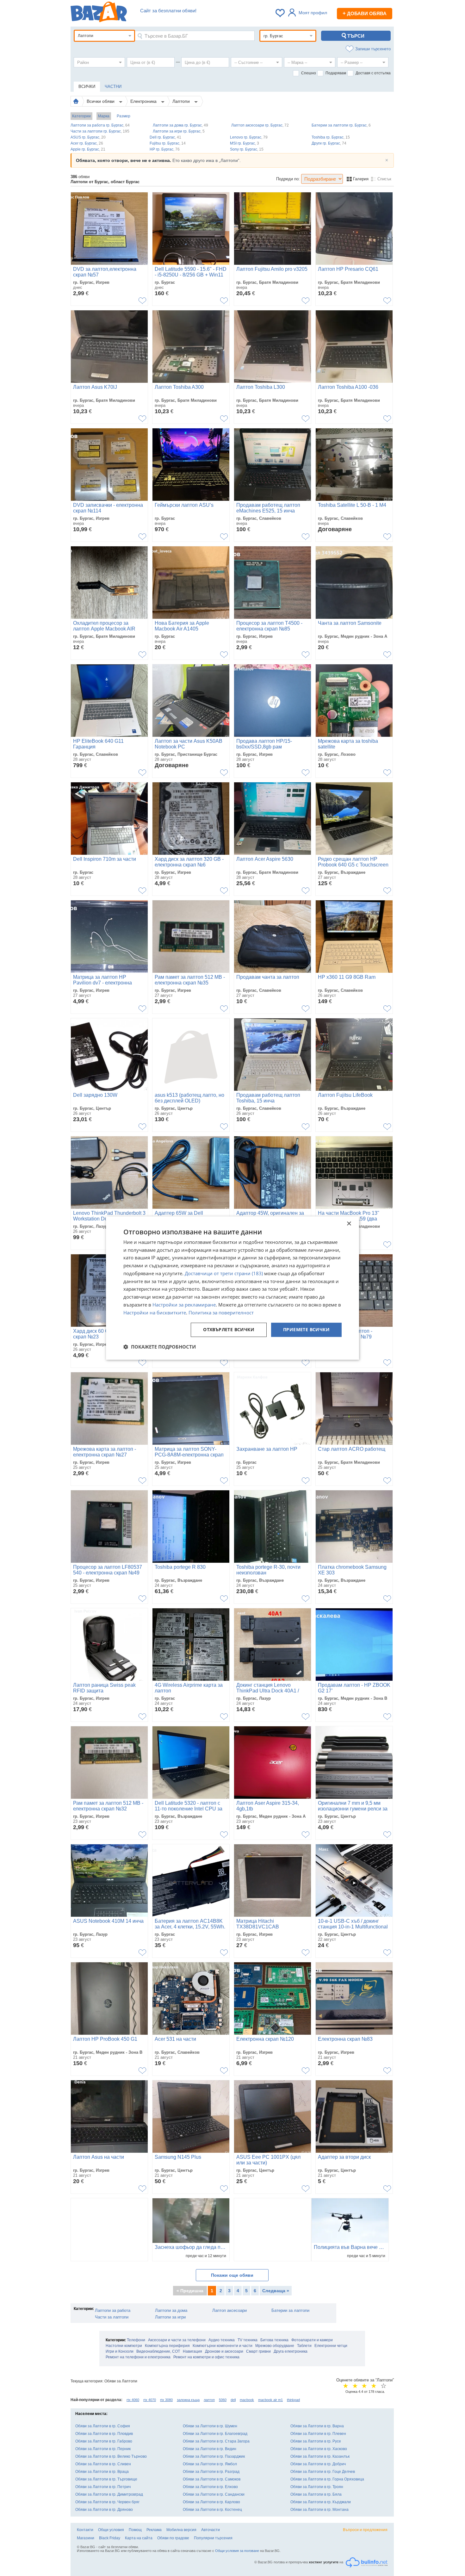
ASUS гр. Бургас (88, 137)
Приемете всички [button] (306, 1330)
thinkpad (293, 2400)
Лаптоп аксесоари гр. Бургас (260, 125)
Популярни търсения (213, 2538)
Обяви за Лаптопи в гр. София (103, 2426)
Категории (81, 116)
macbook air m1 (270, 2400)
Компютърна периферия (167, 2346)
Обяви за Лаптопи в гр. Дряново (104, 2510)
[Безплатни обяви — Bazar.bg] (99, 13)
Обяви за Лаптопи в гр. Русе (316, 2441)
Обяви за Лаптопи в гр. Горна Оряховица (327, 2479)
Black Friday (110, 2538)
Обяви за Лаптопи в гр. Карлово (211, 2502)
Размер (124, 116)
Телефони (136, 2340)
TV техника (248, 2340)
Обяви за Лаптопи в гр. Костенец (212, 2510)
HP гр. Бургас (165, 149)
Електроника (144, 101)
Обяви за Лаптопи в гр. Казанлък (320, 2456)
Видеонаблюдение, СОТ (158, 2351)
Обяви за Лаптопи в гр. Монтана (319, 2510)
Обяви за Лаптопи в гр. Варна (317, 2426)
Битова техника (274, 2340)
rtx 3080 (166, 2400)
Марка (104, 116)
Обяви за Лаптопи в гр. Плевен (318, 2434)
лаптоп (209, 2400)
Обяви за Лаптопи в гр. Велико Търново (111, 2456)
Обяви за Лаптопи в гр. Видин (210, 2449)
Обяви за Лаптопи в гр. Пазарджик (214, 2456)
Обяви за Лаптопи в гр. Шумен (210, 2426)
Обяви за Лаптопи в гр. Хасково (319, 2449)
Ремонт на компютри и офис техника (206, 2357)
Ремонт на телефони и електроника (138, 2357)
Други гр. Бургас (329, 143)
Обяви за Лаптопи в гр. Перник (103, 2449)
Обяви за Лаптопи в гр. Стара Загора (216, 2441)
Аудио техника (222, 2340)
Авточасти (211, 2530)
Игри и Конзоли (120, 2351)
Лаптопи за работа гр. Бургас (100, 125)
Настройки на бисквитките (155, 1313)
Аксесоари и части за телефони (177, 2340)
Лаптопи (182, 101)
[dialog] (232, 1288)
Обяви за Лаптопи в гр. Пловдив (104, 2434)
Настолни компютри (124, 2346)
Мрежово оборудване (275, 2346)
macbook (247, 2400)
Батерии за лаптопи (290, 2310)
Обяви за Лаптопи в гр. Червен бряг (107, 2502)
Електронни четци (331, 2346)
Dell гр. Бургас (165, 137)
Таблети (304, 2346)
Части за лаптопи (112, 2317)
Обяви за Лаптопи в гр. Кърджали (321, 2502)
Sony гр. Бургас (247, 149)
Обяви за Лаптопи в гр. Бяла (316, 2494)
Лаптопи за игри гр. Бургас (179, 131)
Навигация (192, 2351)
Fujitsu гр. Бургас (168, 143)
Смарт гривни (258, 2351)
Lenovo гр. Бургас (249, 137)
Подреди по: (288, 179)
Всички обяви (101, 101)
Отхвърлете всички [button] (229, 1330)
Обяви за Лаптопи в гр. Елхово (210, 2487)
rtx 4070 (150, 2400)
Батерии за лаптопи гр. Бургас (341, 125)
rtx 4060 (133, 2400)
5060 (223, 2400)
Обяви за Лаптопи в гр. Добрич (318, 2464)
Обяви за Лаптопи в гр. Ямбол (210, 2464)
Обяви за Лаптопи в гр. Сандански (214, 2494)
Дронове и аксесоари (224, 2351)
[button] (160, 1347)
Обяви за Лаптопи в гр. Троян (317, 2487)
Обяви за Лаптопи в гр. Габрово (104, 2441)
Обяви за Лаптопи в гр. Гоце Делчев (323, 2472)
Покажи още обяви (232, 2275)
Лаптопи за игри (170, 2317)
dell (233, 2400)
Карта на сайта (139, 2538)
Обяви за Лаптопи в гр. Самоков (212, 2479)
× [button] (349, 1224)
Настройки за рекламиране (184, 1305)
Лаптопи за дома (171, 2310)
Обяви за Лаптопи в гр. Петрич (103, 2487)
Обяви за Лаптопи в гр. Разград (211, 2472)
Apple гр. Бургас (88, 149)
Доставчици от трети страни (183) (224, 1273)
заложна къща (188, 2400)
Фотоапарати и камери (312, 2340)
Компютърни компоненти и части (223, 2346)
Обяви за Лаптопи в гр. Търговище (106, 2479)
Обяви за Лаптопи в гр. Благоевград (215, 2434)
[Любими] (281, 13)
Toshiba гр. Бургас (331, 137)
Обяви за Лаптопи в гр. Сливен (103, 2464)
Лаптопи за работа (113, 2310)
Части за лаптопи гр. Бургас (100, 131)
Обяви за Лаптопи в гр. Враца (102, 2472)
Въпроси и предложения (365, 2530)
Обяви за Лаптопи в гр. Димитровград (109, 2494)
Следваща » (276, 2291)
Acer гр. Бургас (87, 143)
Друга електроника (291, 2351)
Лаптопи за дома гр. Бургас (180, 125)
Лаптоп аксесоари (229, 2310)
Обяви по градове (173, 2538)
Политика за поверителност (221, 1313)
